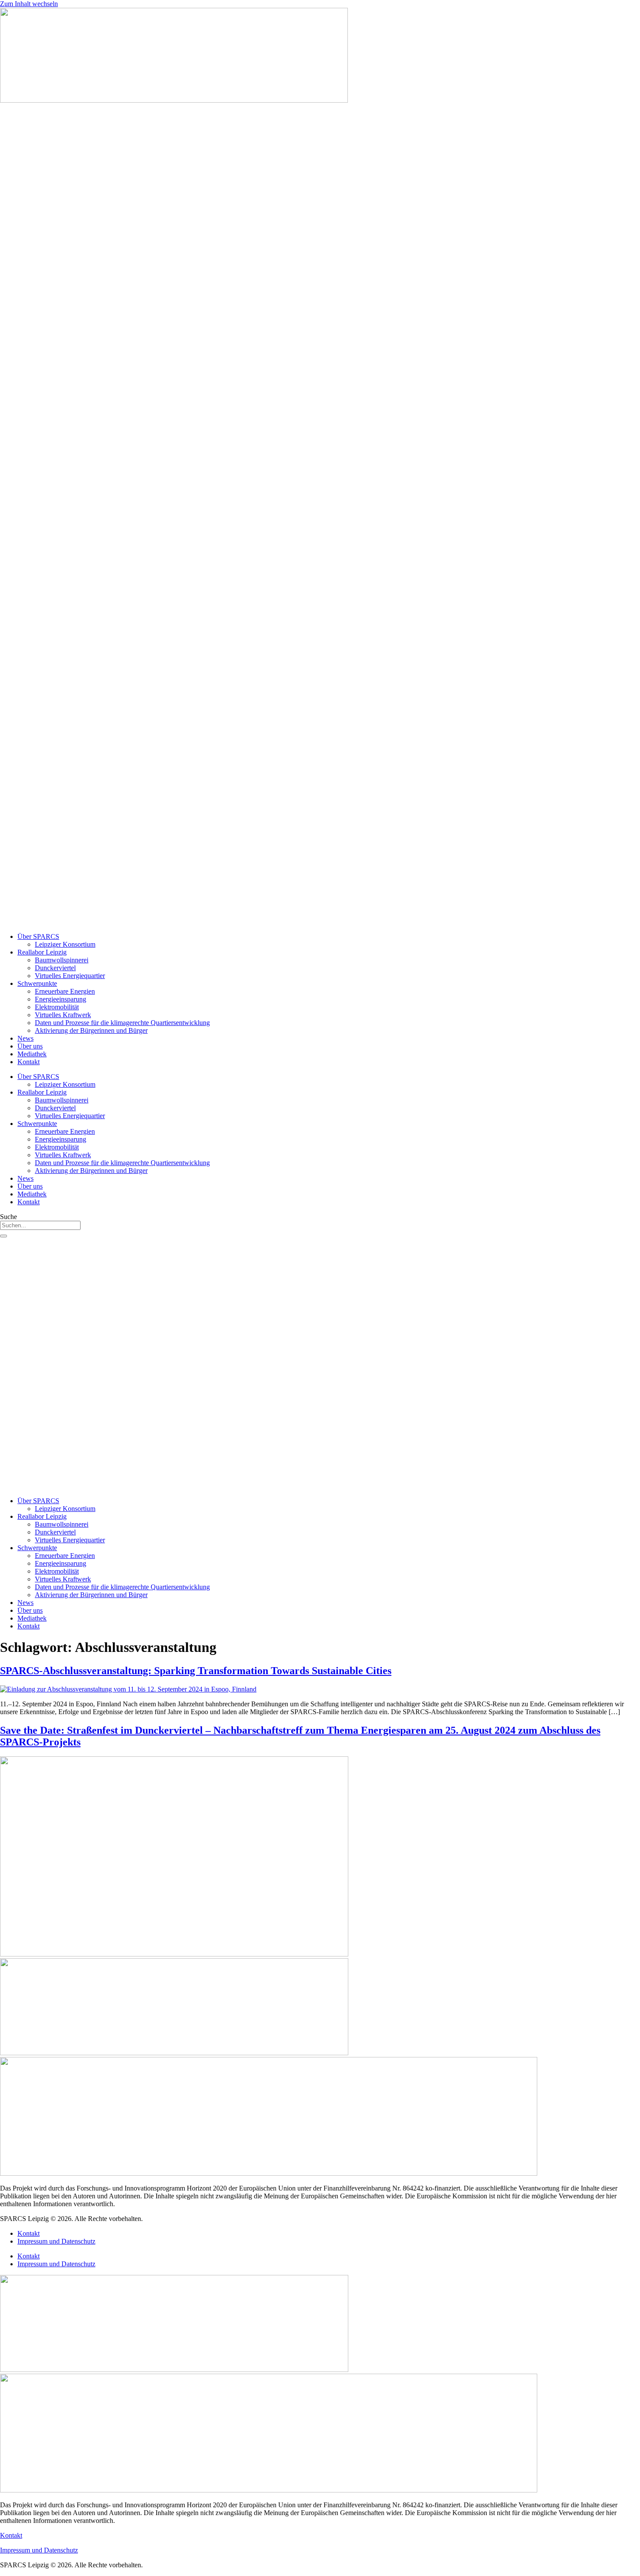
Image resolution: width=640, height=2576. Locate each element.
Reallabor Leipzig (42, 952)
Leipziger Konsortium (65, 944)
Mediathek (32, 1054)
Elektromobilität (57, 1007)
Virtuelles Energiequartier (70, 976)
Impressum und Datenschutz (56, 2241)
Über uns (30, 1046)
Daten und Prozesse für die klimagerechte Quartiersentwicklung (122, 1023)
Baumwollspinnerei (62, 960)
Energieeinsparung (61, 999)
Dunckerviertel (55, 968)
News (25, 1038)
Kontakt (29, 1062)
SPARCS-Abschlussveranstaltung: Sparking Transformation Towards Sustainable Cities (196, 1671)
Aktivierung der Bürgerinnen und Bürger (91, 1030)
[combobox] (40, 1225)
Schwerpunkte (37, 983)
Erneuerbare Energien (65, 991)
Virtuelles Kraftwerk (63, 1015)
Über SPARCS (38, 936)
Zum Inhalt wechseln (29, 4)
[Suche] (3, 1236)
